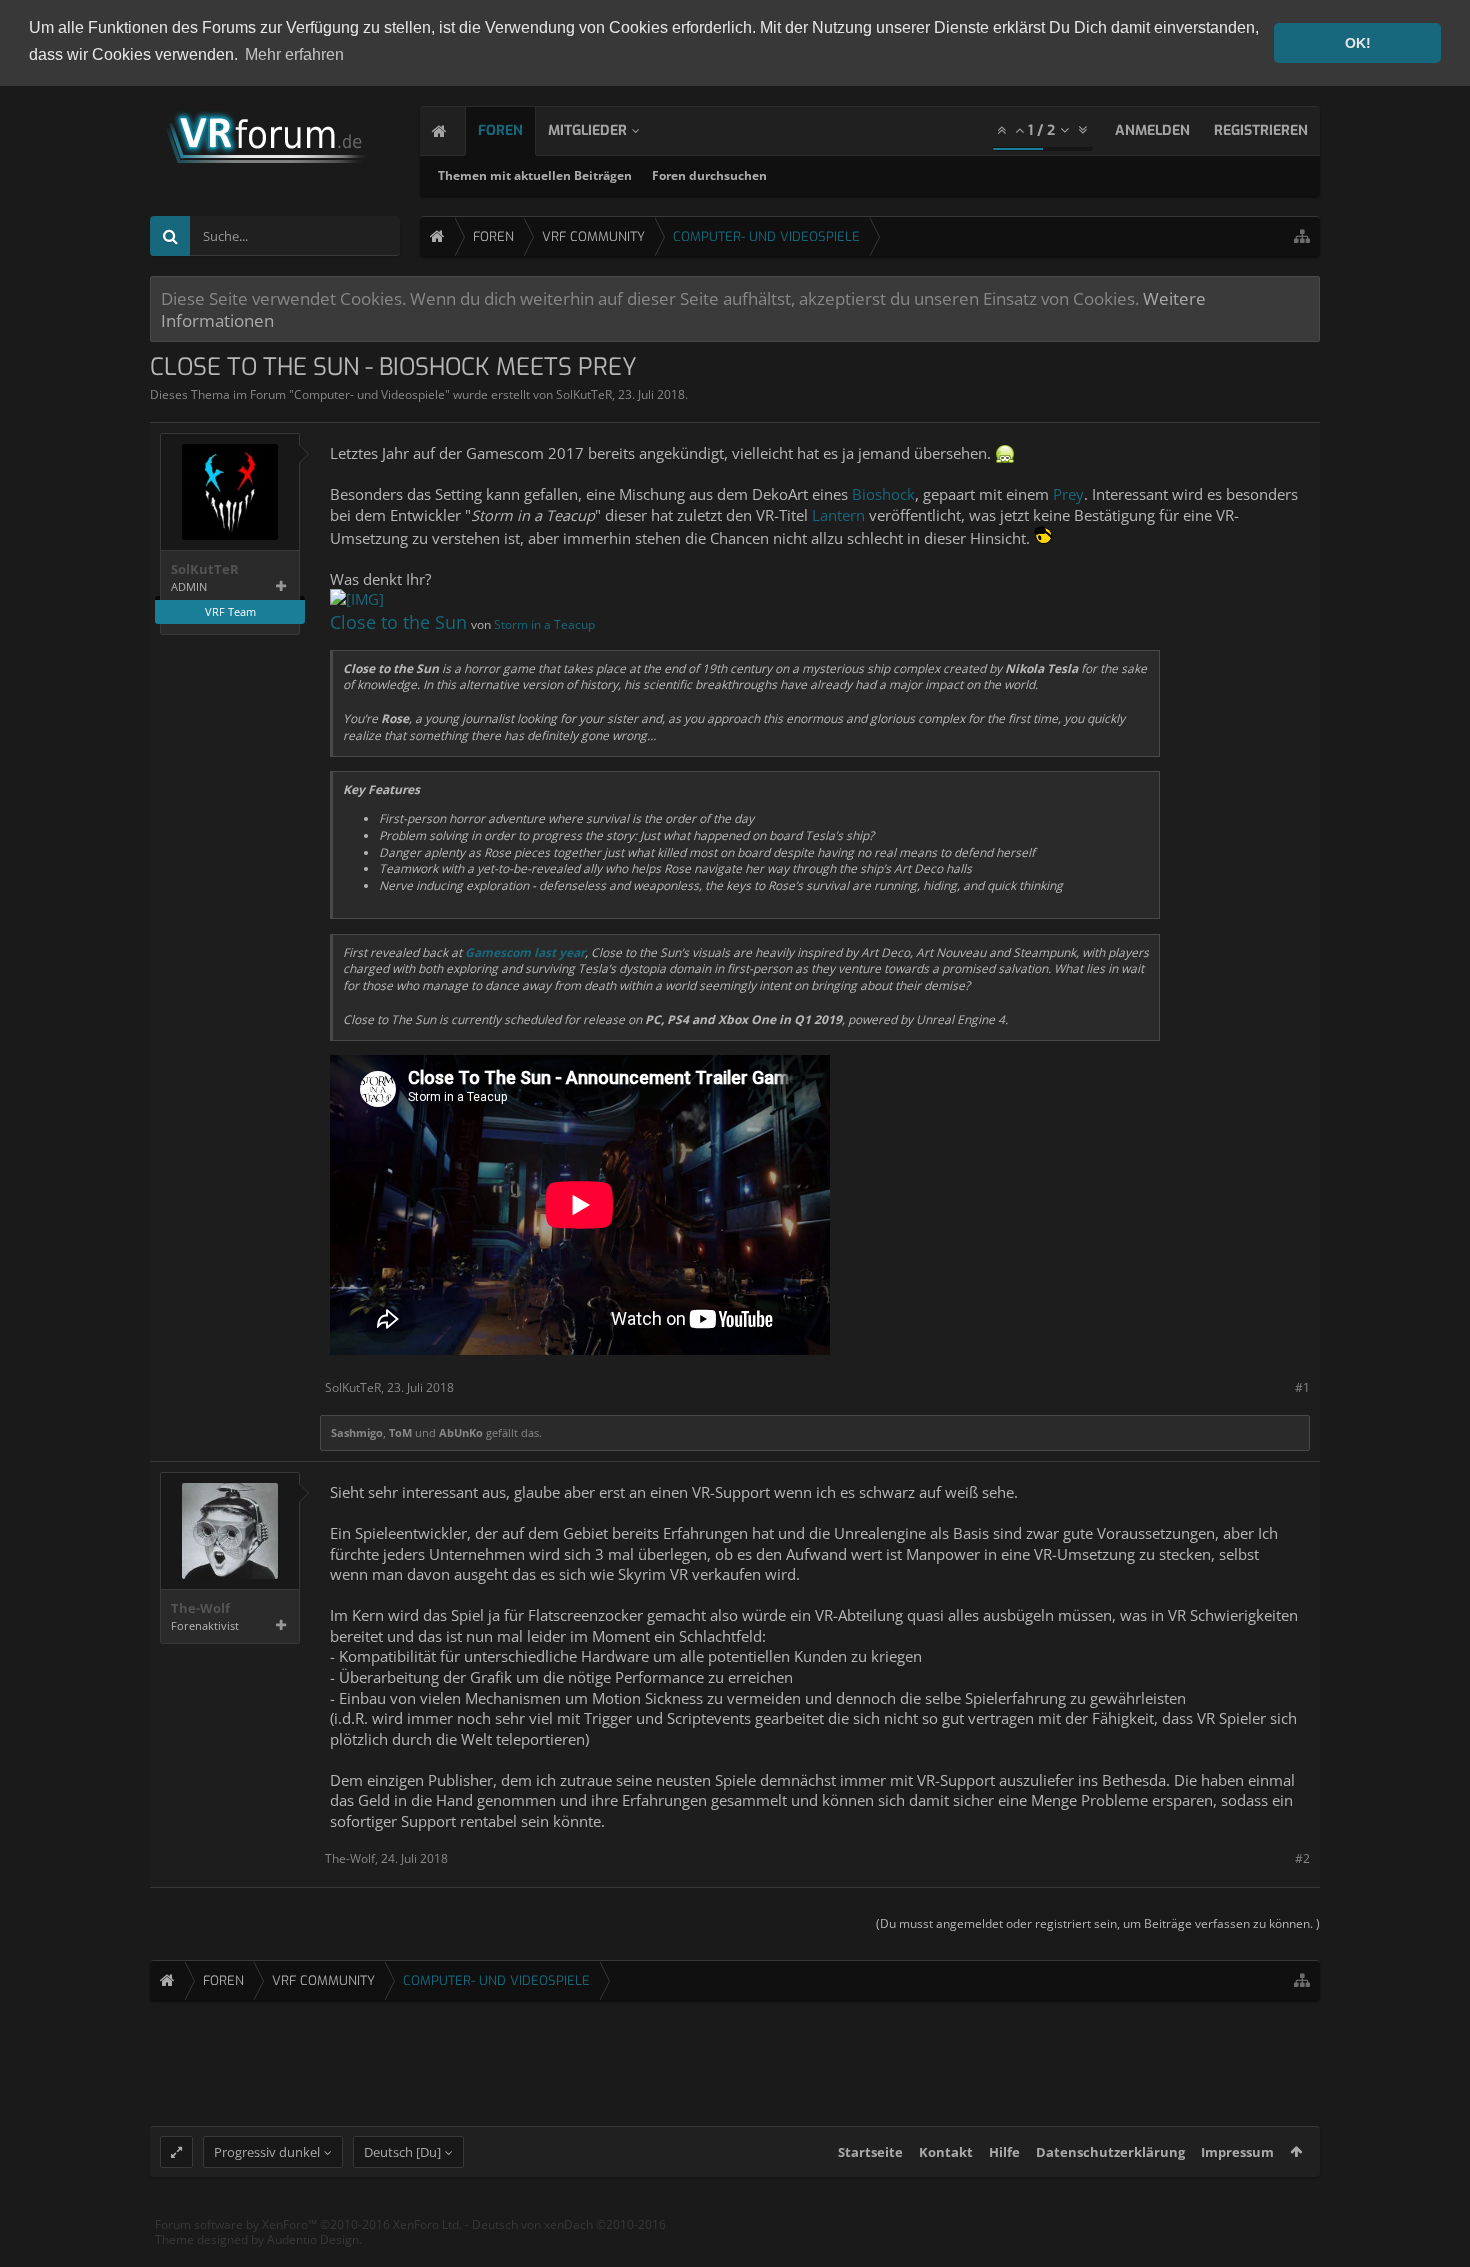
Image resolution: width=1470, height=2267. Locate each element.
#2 (1302, 1858)
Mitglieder (587, 130)
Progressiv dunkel (267, 2152)
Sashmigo (357, 1432)
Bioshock (883, 494)
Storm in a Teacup (544, 624)
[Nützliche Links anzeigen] (1302, 236)
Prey (1068, 494)
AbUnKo (461, 1432)
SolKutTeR (584, 394)
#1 (1302, 1387)
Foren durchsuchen (709, 175)
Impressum (1237, 2152)
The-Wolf (200, 1608)
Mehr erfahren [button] (294, 54)
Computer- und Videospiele (369, 394)
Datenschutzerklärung (1110, 2152)
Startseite (870, 2152)
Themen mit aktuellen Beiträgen (535, 175)
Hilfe (1004, 2152)
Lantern (838, 515)
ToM (400, 1432)
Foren (500, 130)
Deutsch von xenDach (569, 2224)
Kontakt (946, 2152)
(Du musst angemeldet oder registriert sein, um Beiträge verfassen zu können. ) (1098, 1923)
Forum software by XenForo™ (308, 2224)
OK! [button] (1358, 43)
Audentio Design (313, 2239)
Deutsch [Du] (402, 2152)
